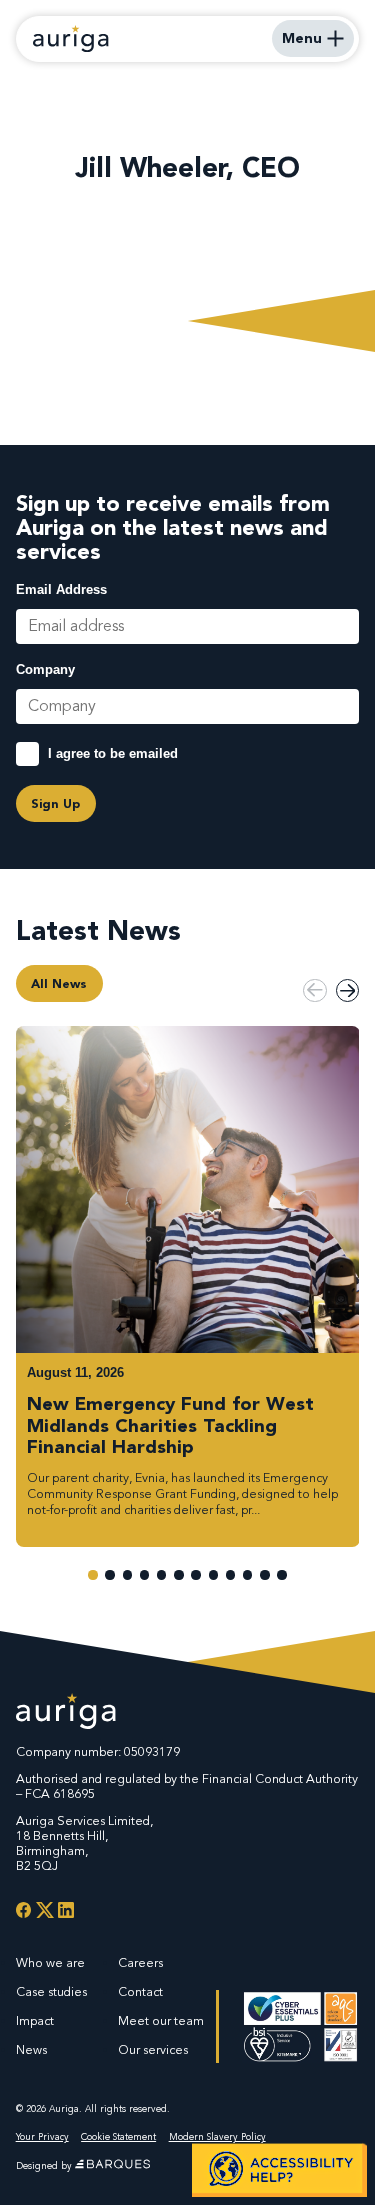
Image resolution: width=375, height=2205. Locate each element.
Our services (153, 2050)
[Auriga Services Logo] (66, 1713)
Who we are (50, 1963)
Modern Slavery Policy (217, 2137)
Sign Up (55, 803)
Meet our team (161, 2021)
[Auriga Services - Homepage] (71, 38)
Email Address (61, 590)
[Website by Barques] (112, 2166)
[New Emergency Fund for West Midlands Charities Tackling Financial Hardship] (188, 1286)
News (31, 2050)
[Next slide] (347, 990)
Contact (140, 1992)
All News (59, 983)
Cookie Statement (118, 2137)
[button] (92, 1574)
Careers (140, 1963)
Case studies (51, 1992)
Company (45, 670)
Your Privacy (42, 2137)
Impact (35, 2021)
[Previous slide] (314, 990)
